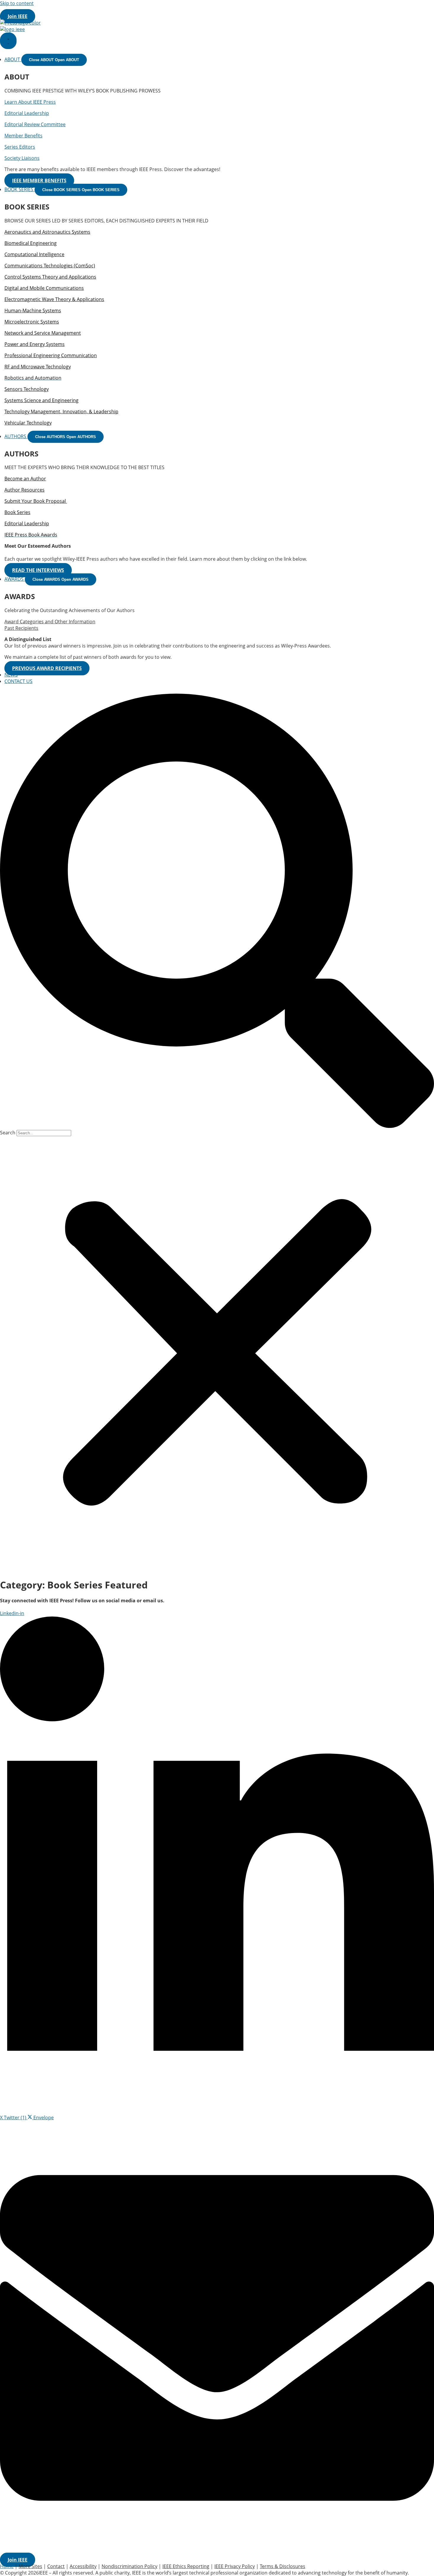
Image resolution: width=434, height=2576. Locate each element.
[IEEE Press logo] (20, 23)
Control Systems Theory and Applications (50, 277)
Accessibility (83, 2566)
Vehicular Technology (28, 423)
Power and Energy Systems (35, 344)
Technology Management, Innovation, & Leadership (61, 412)
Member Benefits (23, 136)
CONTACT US (18, 681)
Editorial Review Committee (35, 124)
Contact (56, 2566)
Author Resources (25, 490)
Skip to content (17, 3)
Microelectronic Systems (32, 322)
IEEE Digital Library (51, 10)
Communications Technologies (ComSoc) (50, 266)
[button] (217, 911)
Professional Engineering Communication (51, 355)
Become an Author (25, 479)
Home (7, 2566)
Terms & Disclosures (283, 2566)
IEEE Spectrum (138, 10)
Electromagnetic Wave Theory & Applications (54, 299)
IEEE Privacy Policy (235, 2566)
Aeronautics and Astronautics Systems (47, 232)
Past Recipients (21, 628)
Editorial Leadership (27, 113)
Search (8, 1133)
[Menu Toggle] (8, 41)
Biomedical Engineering (31, 243)
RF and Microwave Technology (38, 367)
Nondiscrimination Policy (129, 2566)
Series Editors (20, 147)
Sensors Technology (27, 389)
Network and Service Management (43, 333)
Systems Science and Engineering (41, 400)
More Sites (171, 10)
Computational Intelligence (34, 254)
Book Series (17, 512)
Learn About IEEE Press (30, 102)
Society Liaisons (22, 158)
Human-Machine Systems (33, 310)
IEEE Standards (100, 10)
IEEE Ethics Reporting (186, 2566)
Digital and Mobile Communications (44, 288)
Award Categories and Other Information (50, 622)
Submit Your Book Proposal (36, 501)
